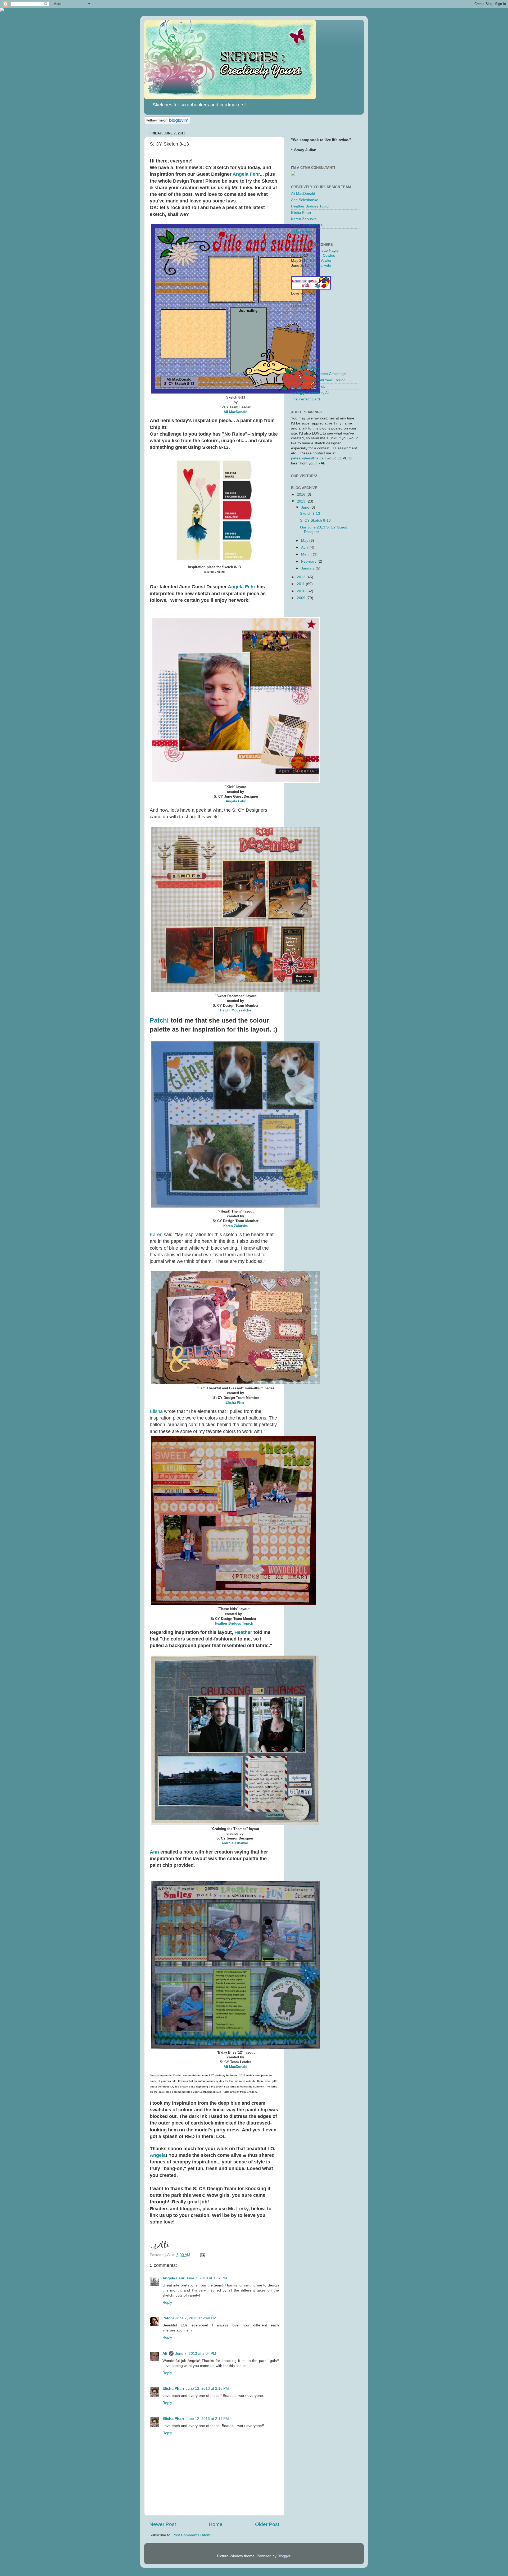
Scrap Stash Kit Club (308, 387)
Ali (165, 2354)
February (309, 561)
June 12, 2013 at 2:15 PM (207, 2389)
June (306, 507)
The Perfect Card (305, 399)
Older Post (267, 2524)
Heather (243, 1632)
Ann (154, 1852)
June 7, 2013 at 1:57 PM (207, 2278)
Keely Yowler (321, 261)
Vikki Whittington (305, 231)
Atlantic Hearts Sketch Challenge (318, 374)
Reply (167, 2302)
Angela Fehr (246, 174)
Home (216, 2524)
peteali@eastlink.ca (307, 458)
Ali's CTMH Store (305, 367)
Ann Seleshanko (235, 1843)
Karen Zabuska (235, 1226)
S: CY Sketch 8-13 (315, 520)
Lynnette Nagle (326, 250)
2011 (301, 584)
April (305, 547)
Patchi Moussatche (236, 1010)
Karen (156, 1235)
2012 (302, 577)
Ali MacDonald (235, 412)
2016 (302, 494)
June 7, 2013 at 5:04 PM (196, 2354)
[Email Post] (202, 2255)
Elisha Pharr (236, 1402)
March (307, 554)
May (305, 541)
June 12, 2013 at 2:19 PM (207, 2419)
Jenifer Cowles (323, 256)
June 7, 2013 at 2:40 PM (196, 2318)
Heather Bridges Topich (233, 1623)
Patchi (159, 1020)
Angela (158, 2155)
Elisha (156, 1411)
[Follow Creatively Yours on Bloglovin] (167, 123)
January (308, 568)
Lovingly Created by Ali (310, 393)
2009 (302, 598)
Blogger (284, 2556)
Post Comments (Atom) (192, 2535)
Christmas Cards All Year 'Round (318, 380)
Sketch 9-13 (310, 514)
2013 (302, 501)
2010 (302, 591)
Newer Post (163, 2524)
